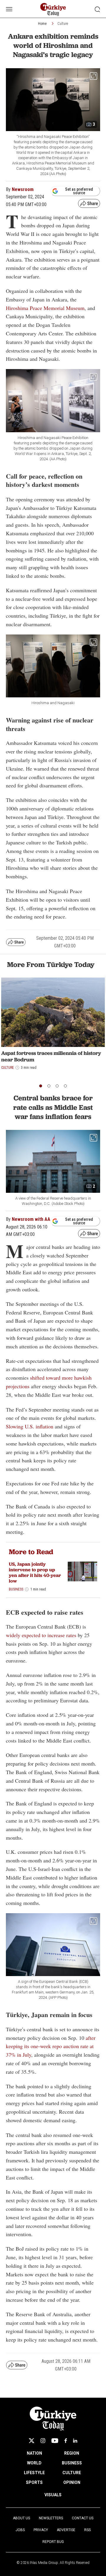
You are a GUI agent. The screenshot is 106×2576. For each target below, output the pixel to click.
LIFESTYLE (34, 2473)
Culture (63, 24)
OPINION (72, 2482)
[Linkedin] (75, 2441)
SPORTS (34, 2482)
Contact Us (83, 2518)
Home (42, 24)
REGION (72, 2453)
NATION (34, 2453)
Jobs (20, 2530)
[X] (32, 2441)
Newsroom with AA (31, 1219)
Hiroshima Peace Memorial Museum (45, 308)
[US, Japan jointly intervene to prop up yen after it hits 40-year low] (82, 1571)
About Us (21, 2518)
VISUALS (53, 2495)
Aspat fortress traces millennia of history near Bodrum (51, 1056)
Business (16, 1589)
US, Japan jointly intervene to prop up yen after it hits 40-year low (35, 1573)
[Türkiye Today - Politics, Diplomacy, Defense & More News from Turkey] (53, 10)
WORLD (34, 2463)
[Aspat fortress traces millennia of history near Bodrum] (53, 1012)
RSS (87, 2530)
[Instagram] (43, 2441)
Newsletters (51, 2518)
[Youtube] (55, 2441)
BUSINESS (72, 2463)
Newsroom (23, 189)
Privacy (41, 2530)
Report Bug (53, 2542)
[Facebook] (66, 2441)
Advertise (66, 2530)
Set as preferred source (79, 191)
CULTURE (72, 2473)
